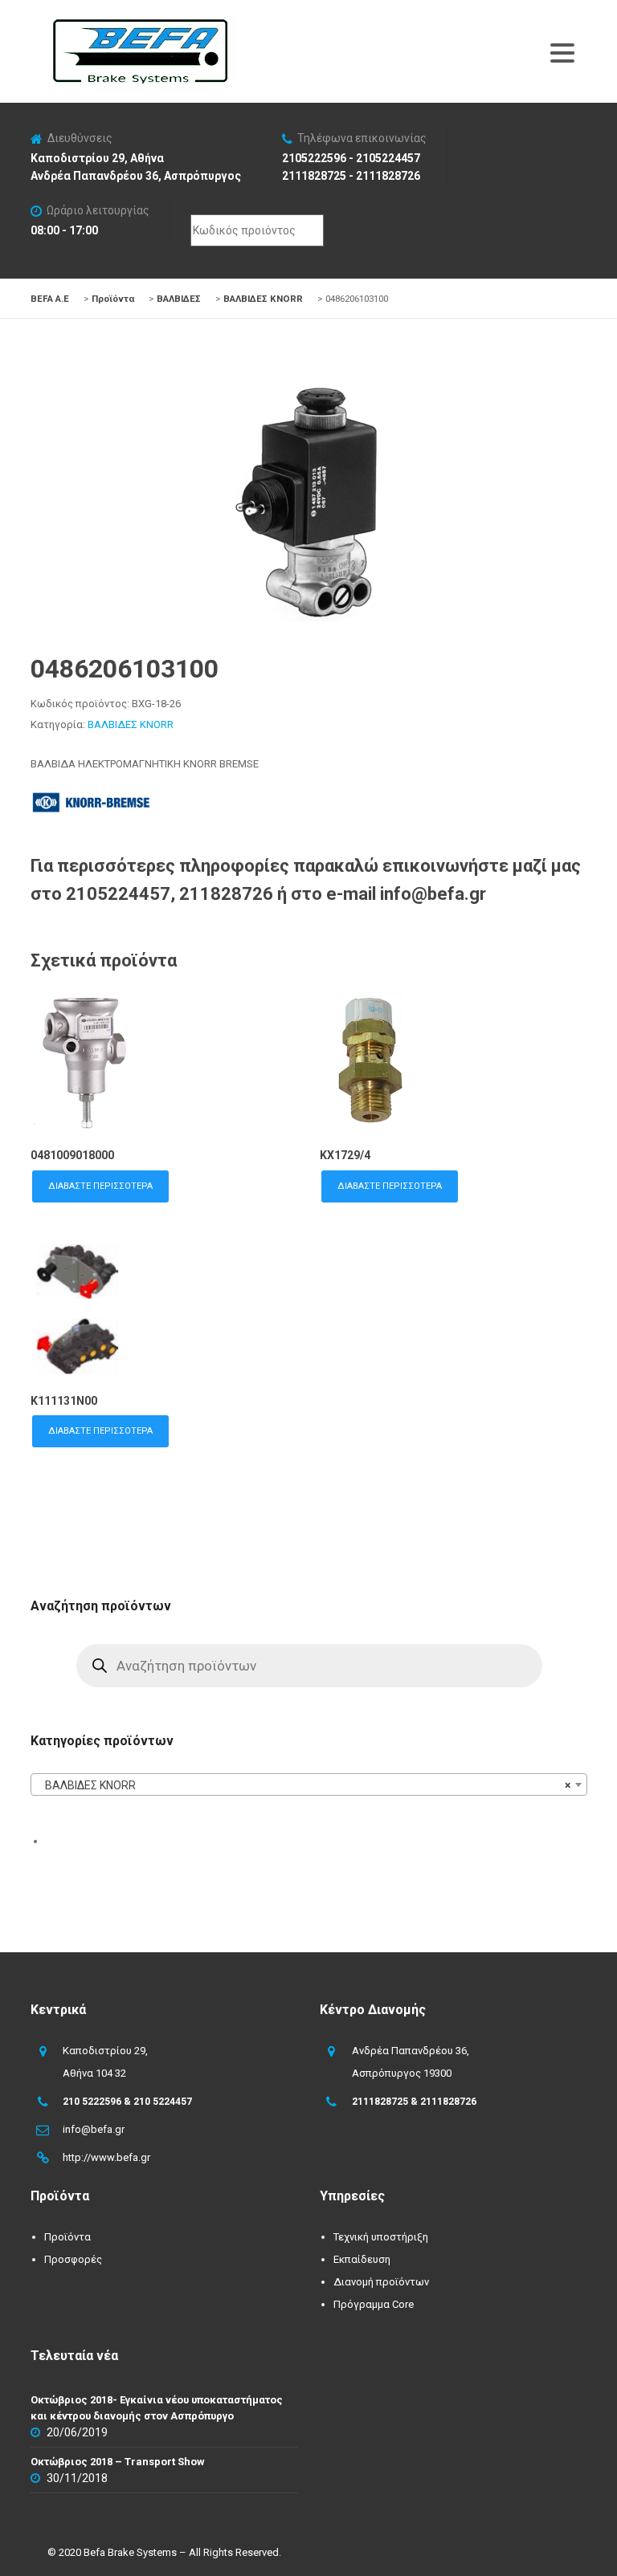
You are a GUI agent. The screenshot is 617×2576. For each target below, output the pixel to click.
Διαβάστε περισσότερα (100, 1186)
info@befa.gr (94, 2129)
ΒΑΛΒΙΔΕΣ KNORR (131, 724)
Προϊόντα (67, 2237)
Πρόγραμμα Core (374, 2304)
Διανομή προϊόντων (381, 2282)
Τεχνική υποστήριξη (381, 2237)
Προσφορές (73, 2259)
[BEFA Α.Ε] (140, 27)
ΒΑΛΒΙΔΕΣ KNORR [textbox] (304, 1785)
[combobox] (308, 1784)
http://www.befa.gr (106, 2157)
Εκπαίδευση (362, 2259)
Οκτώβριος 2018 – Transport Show (118, 2462)
